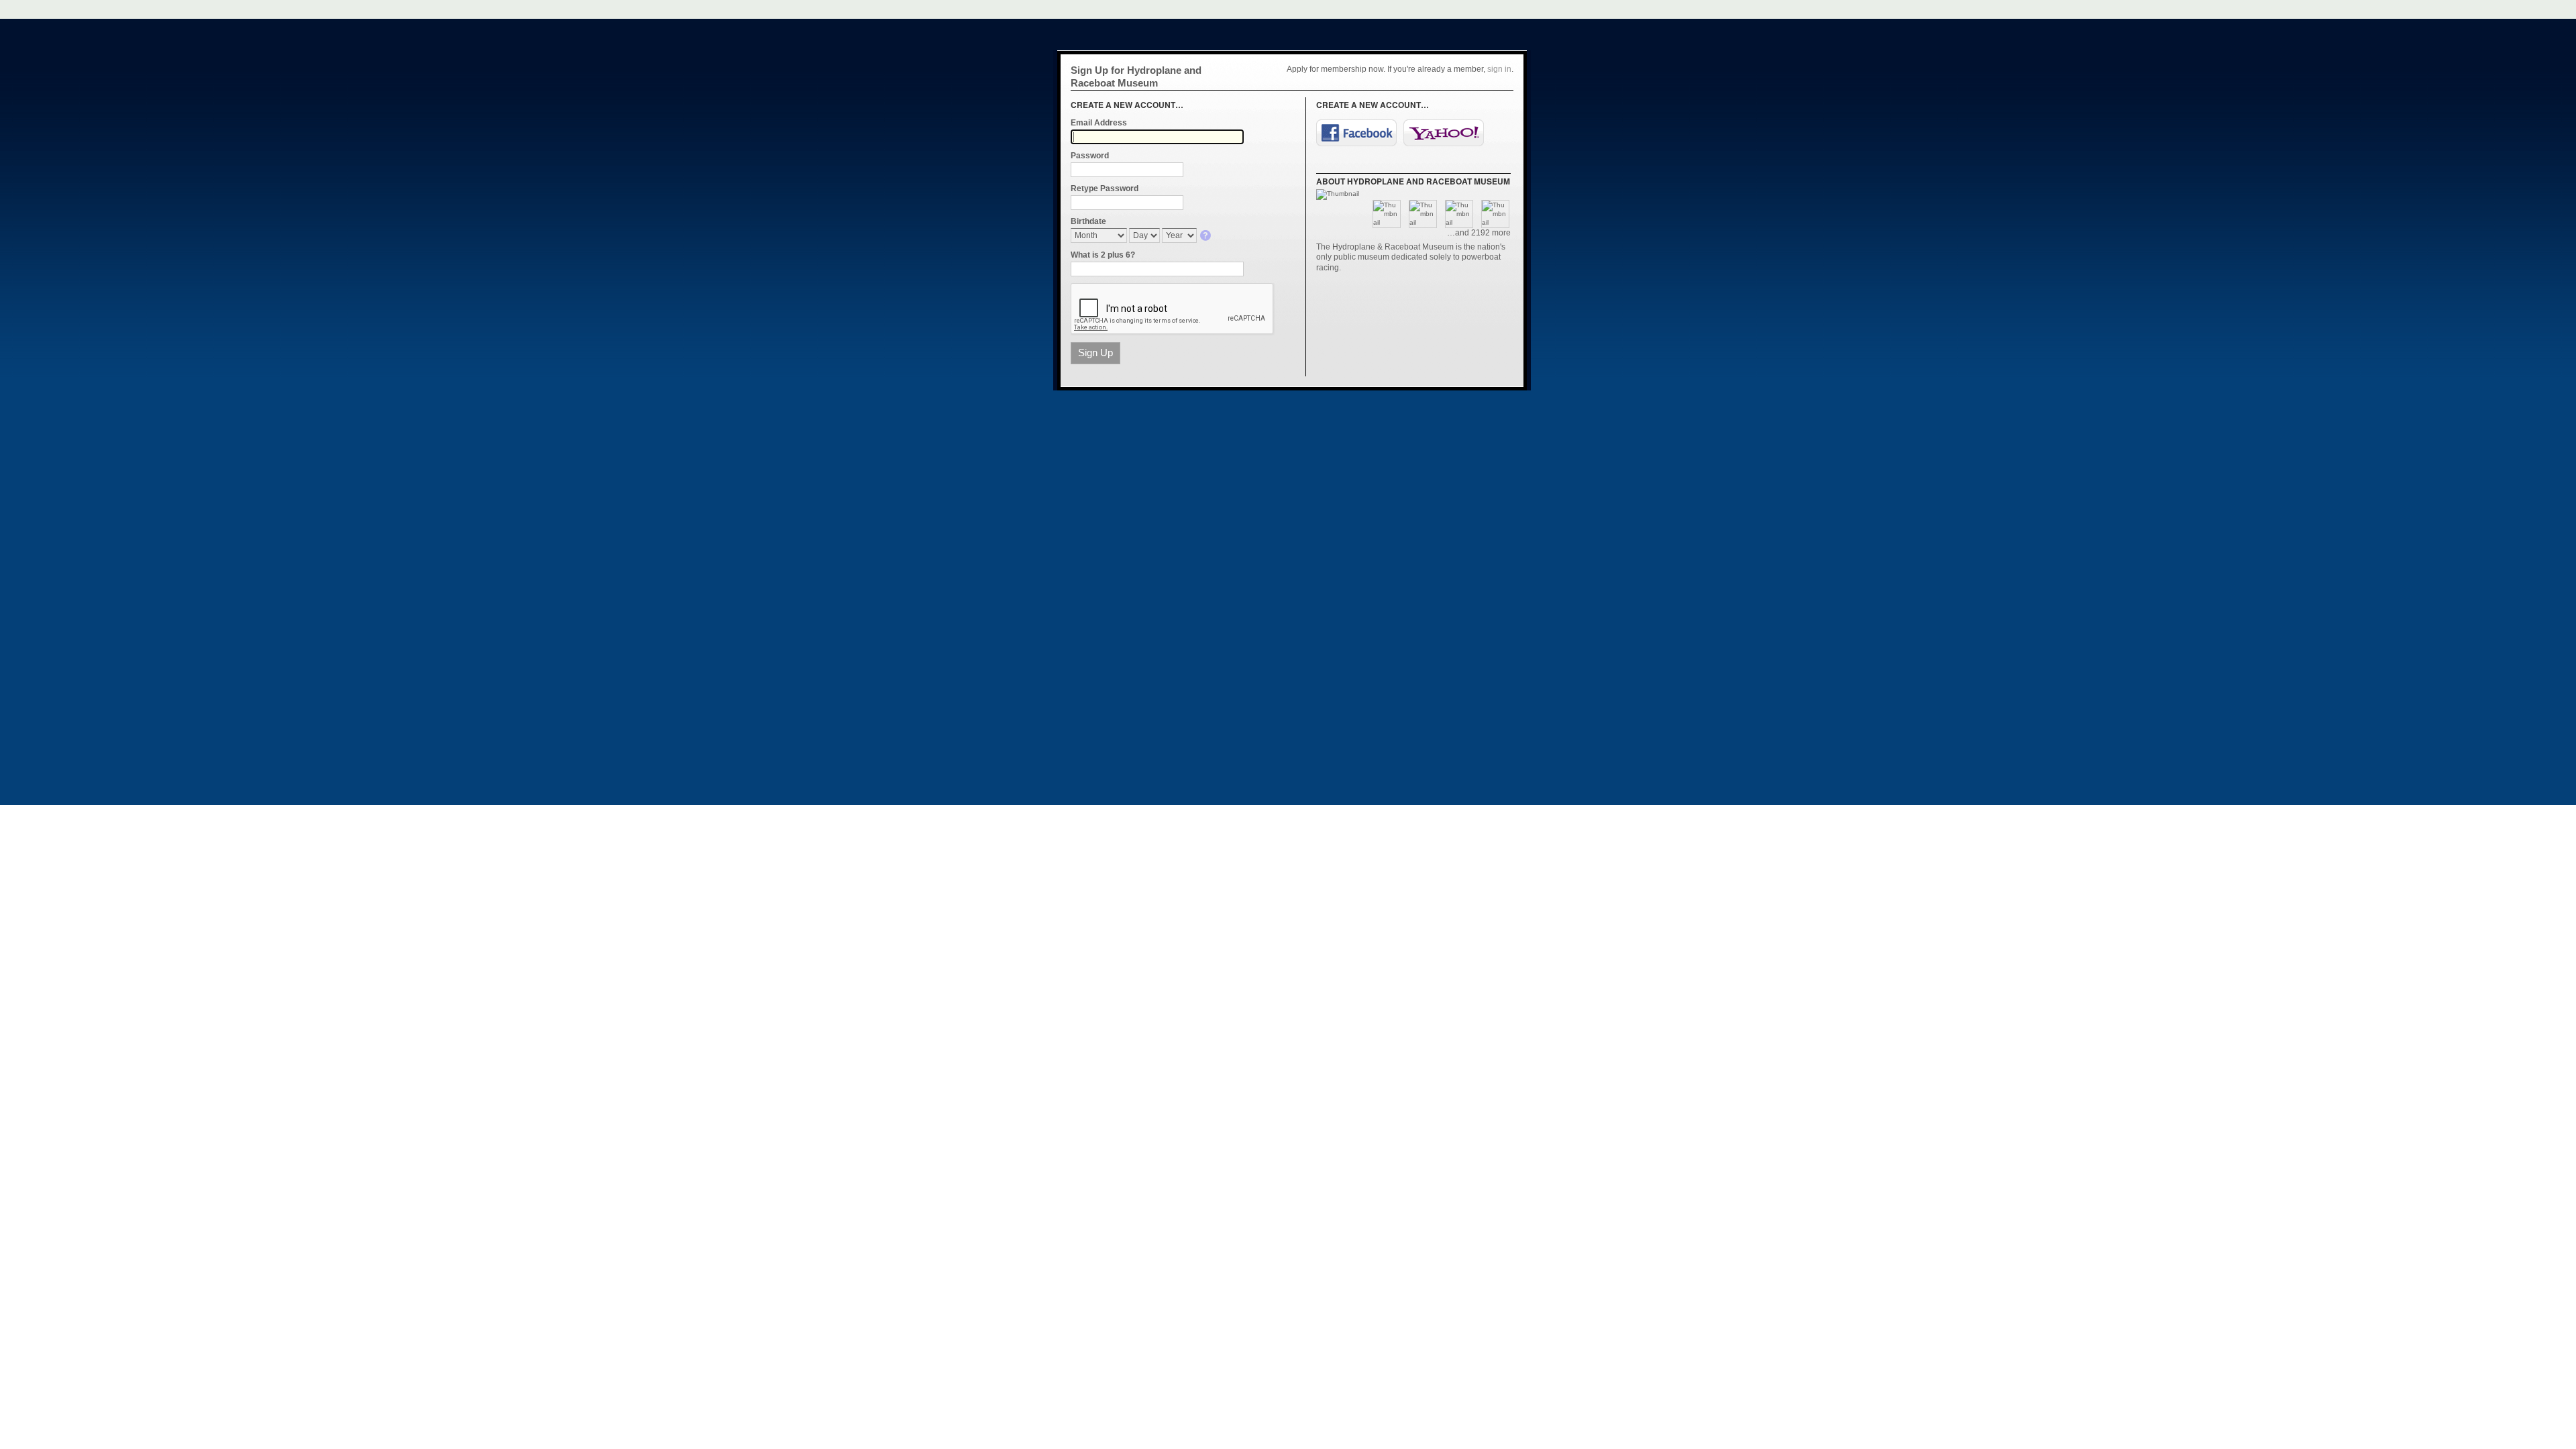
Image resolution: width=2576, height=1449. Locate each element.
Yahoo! (1444, 133)
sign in (1499, 69)
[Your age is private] (1206, 236)
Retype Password (1105, 189)
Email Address (1099, 123)
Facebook (1356, 133)
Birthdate (1088, 221)
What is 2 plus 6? (1103, 255)
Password (1090, 156)
